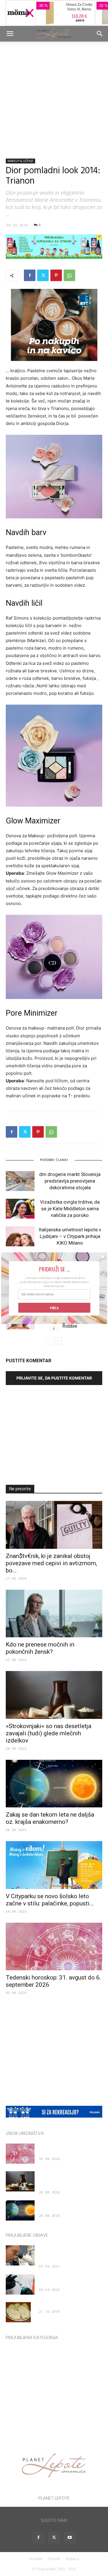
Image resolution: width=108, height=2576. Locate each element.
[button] (54, 1269)
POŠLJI (54, 1307)
